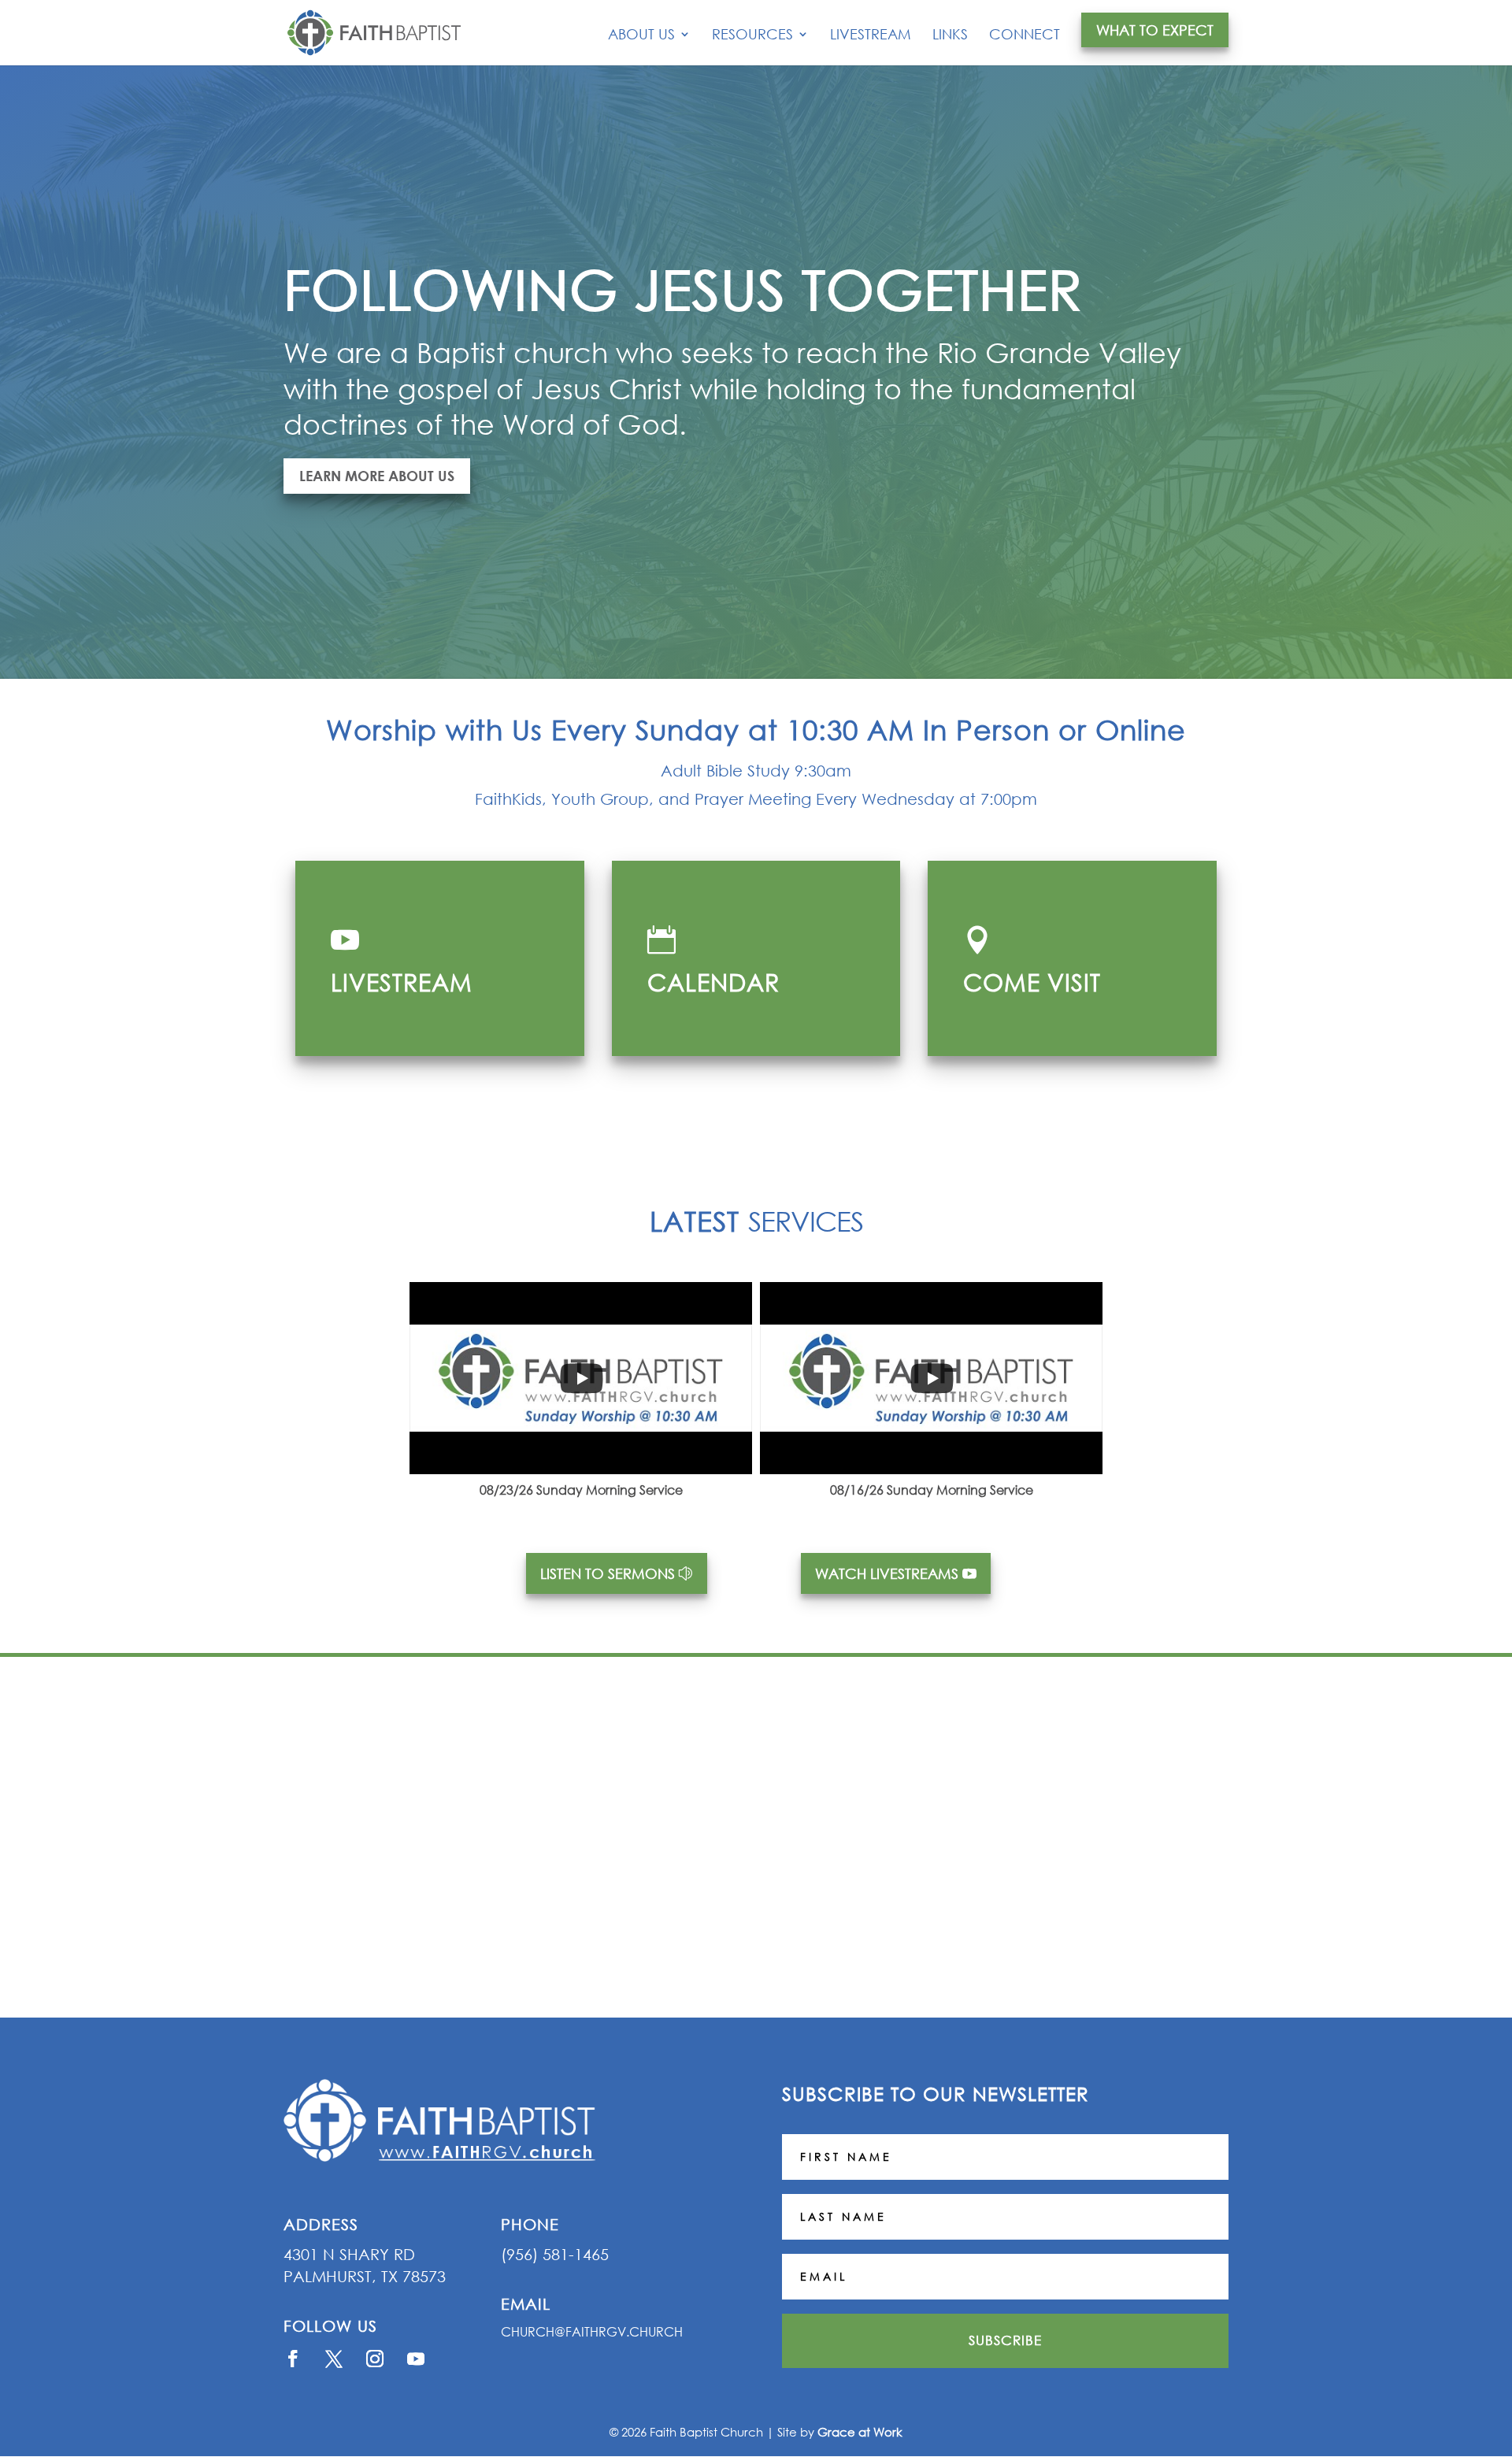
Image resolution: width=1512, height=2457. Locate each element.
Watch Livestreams (887, 1573)
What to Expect (1155, 30)
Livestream (871, 35)
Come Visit (1032, 982)
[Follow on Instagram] (375, 2359)
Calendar (713, 982)
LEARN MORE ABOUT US (377, 476)
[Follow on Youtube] (416, 2359)
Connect (1025, 35)
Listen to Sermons (608, 1573)
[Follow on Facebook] (293, 2359)
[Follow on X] (334, 2359)
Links (950, 35)
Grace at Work (860, 2432)
